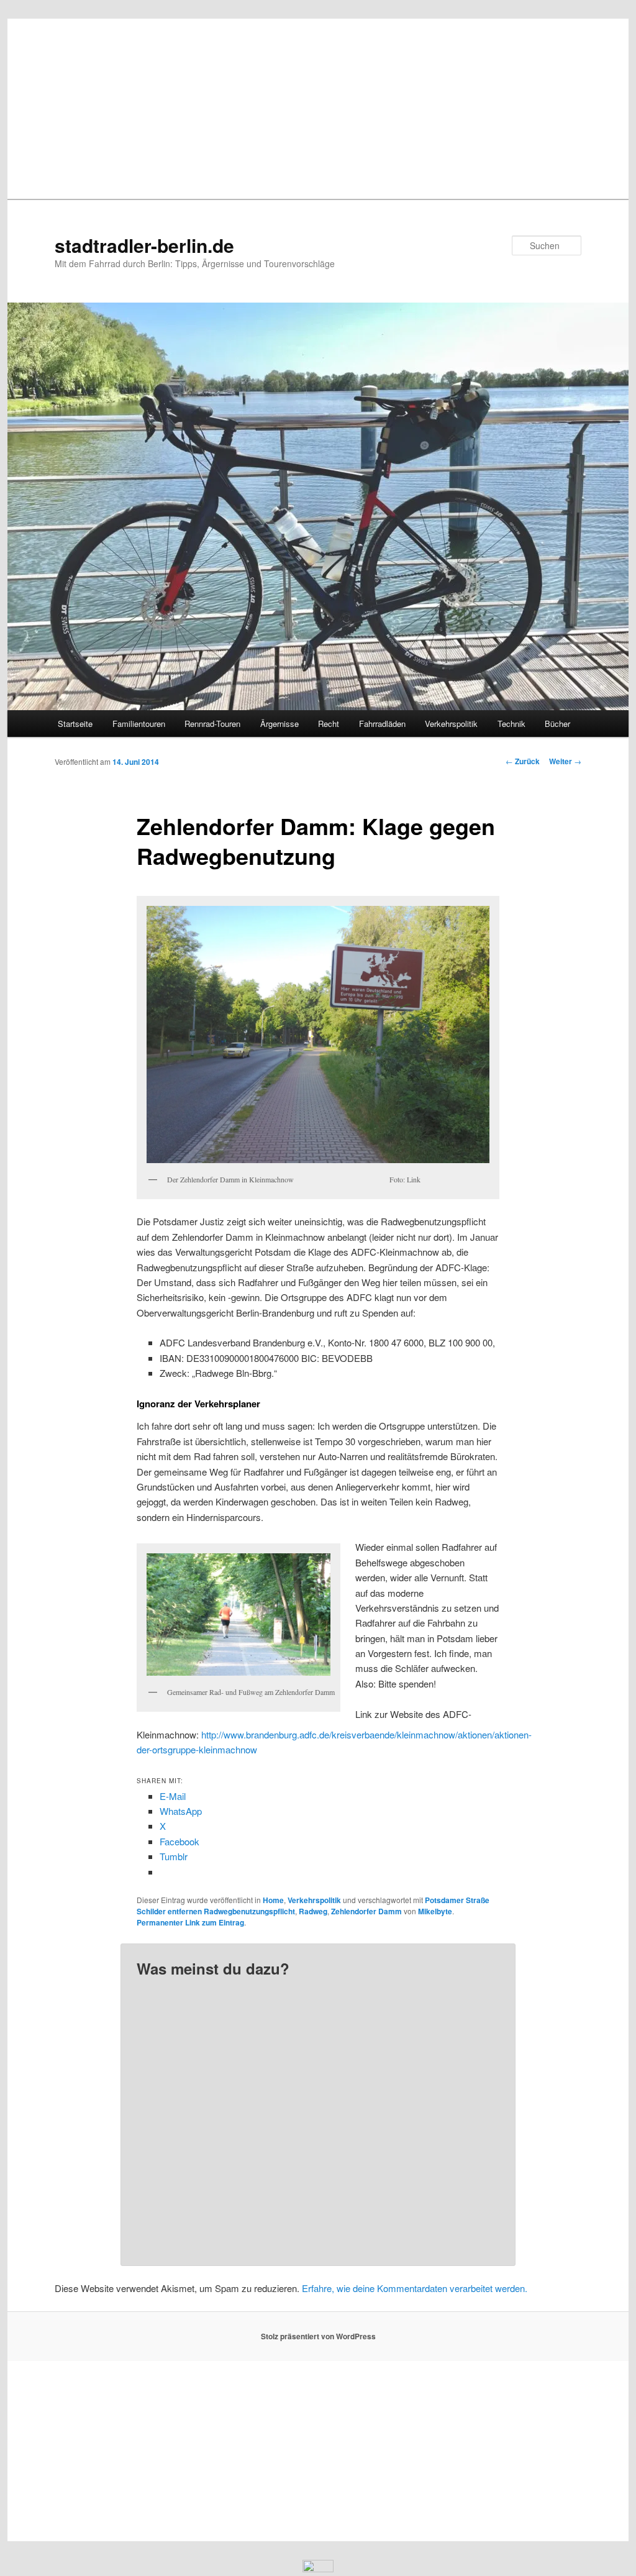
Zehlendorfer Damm (366, 1911)
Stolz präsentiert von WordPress (318, 2336)
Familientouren (139, 724)
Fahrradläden (382, 724)
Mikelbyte (435, 1911)
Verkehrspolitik (451, 724)
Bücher (557, 724)
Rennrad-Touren (212, 724)
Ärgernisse (279, 724)
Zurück (523, 761)
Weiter (565, 761)
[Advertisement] (318, 106)
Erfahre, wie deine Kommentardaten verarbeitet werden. (415, 2288)
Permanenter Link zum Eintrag (190, 1922)
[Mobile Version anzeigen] (318, 2568)
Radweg (313, 1911)
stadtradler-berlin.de (144, 245)
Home (273, 1900)
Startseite (75, 724)
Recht (329, 724)
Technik (511, 724)
